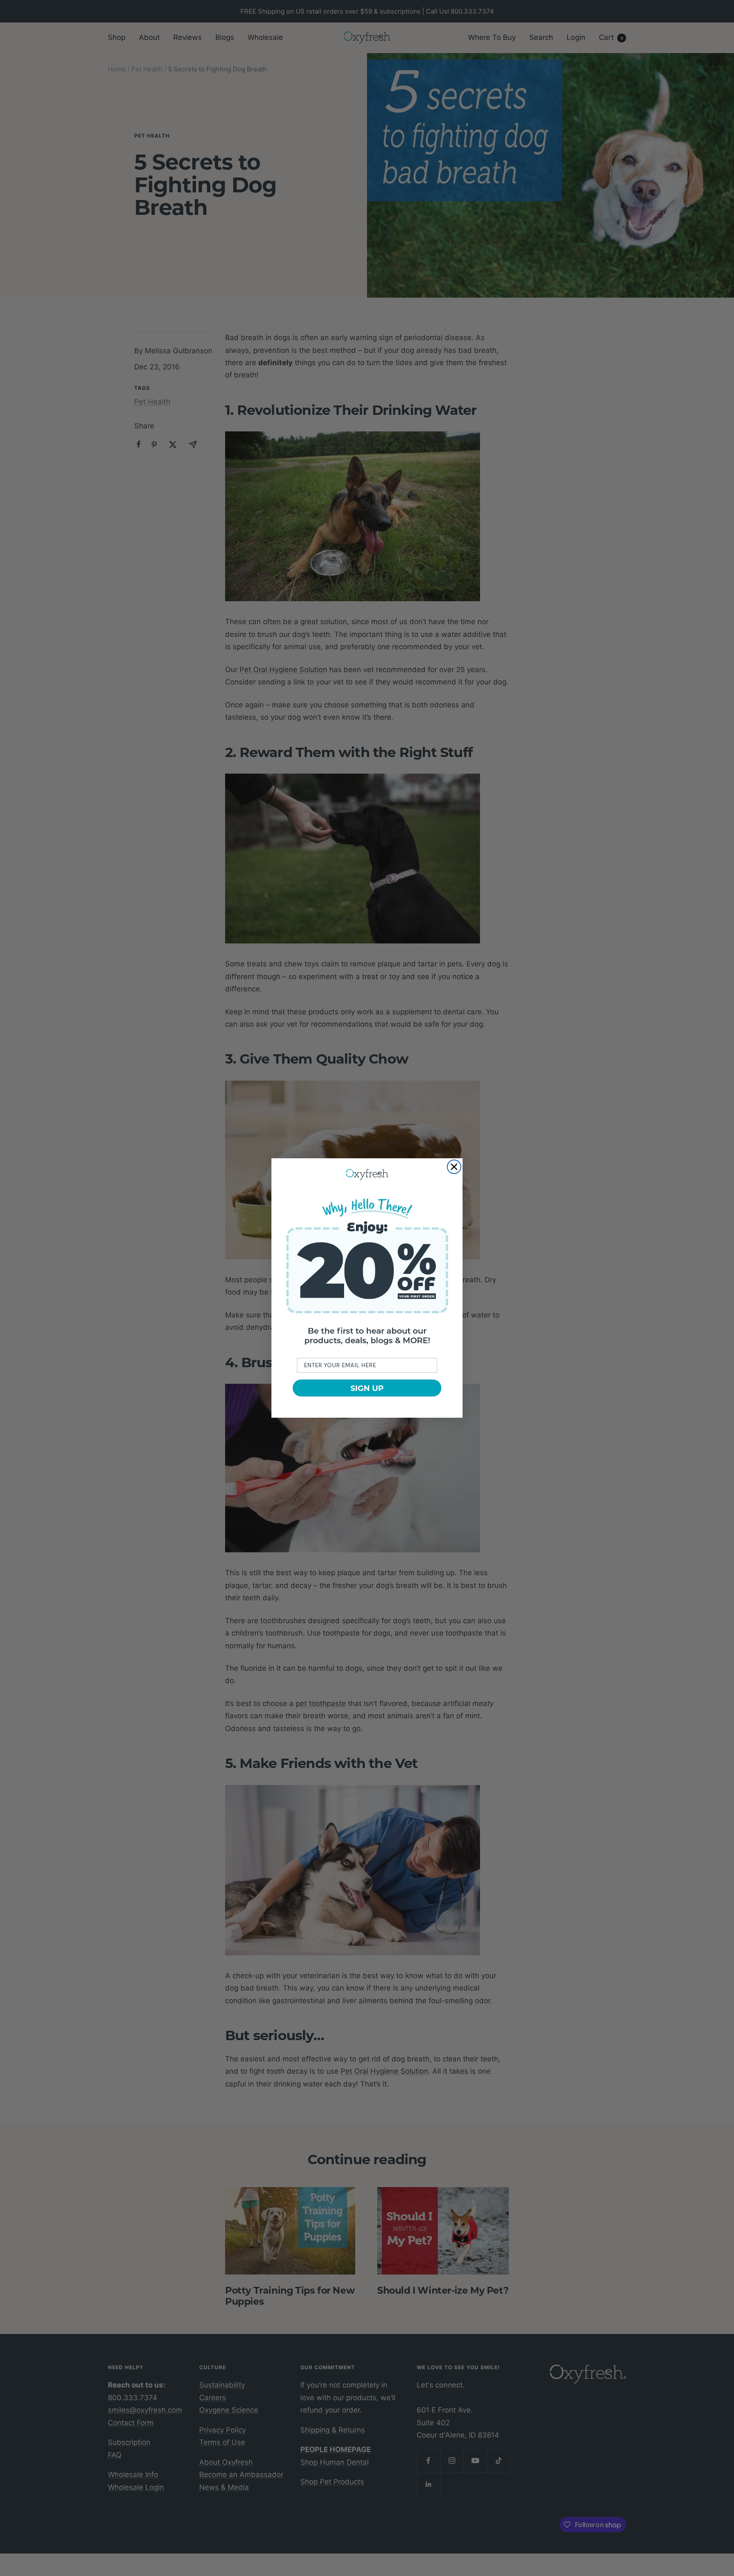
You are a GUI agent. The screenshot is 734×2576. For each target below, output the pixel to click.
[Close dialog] (454, 1167)
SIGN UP (367, 1388)
